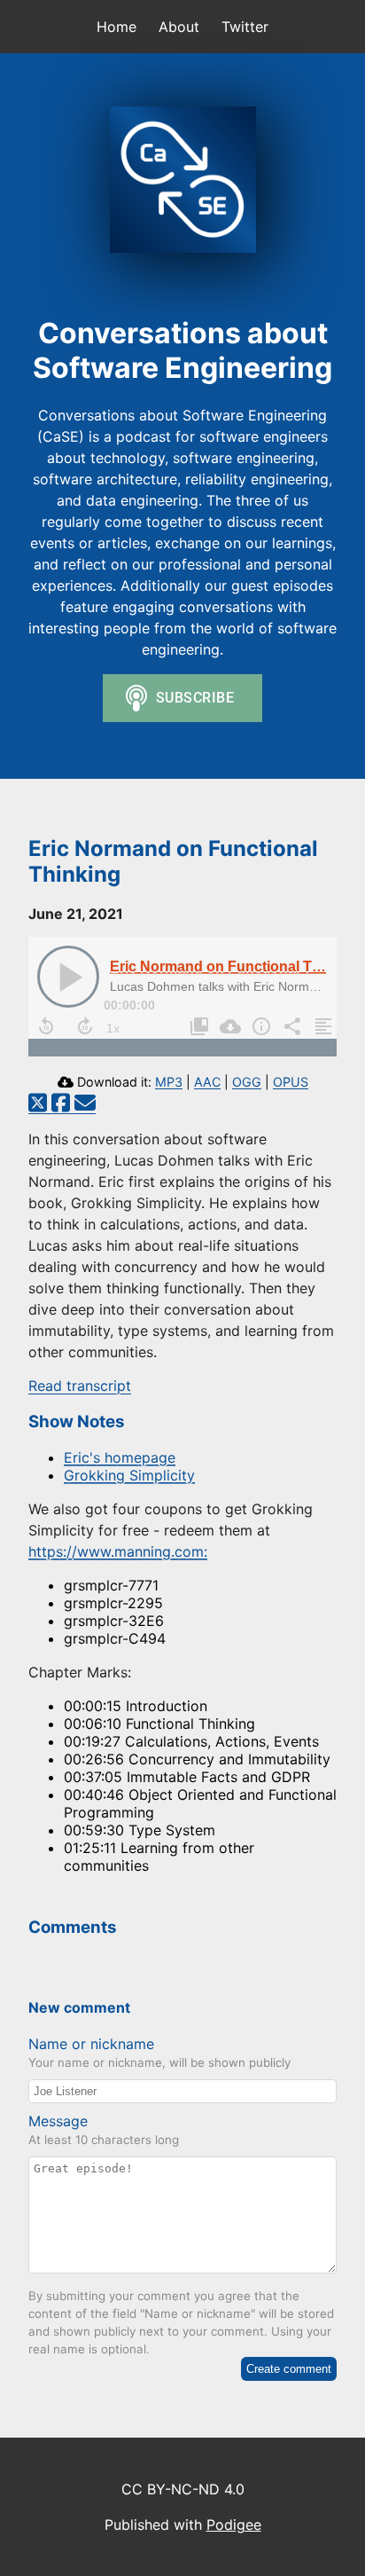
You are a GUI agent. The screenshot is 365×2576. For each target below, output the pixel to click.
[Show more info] (259, 1026)
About (179, 27)
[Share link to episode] (290, 1026)
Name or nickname (91, 2044)
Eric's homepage (120, 1457)
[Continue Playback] (68, 977)
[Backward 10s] (46, 1026)
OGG (247, 1082)
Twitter (245, 27)
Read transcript (80, 1386)
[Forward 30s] (85, 1026)
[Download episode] (228, 1026)
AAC (207, 1082)
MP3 (169, 1082)
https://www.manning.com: (118, 1551)
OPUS (291, 1082)
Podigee (234, 2525)
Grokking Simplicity (129, 1475)
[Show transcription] (321, 1026)
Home (116, 27)
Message (58, 2121)
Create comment (289, 2369)
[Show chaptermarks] (197, 1026)
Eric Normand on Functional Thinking (236, 966)
